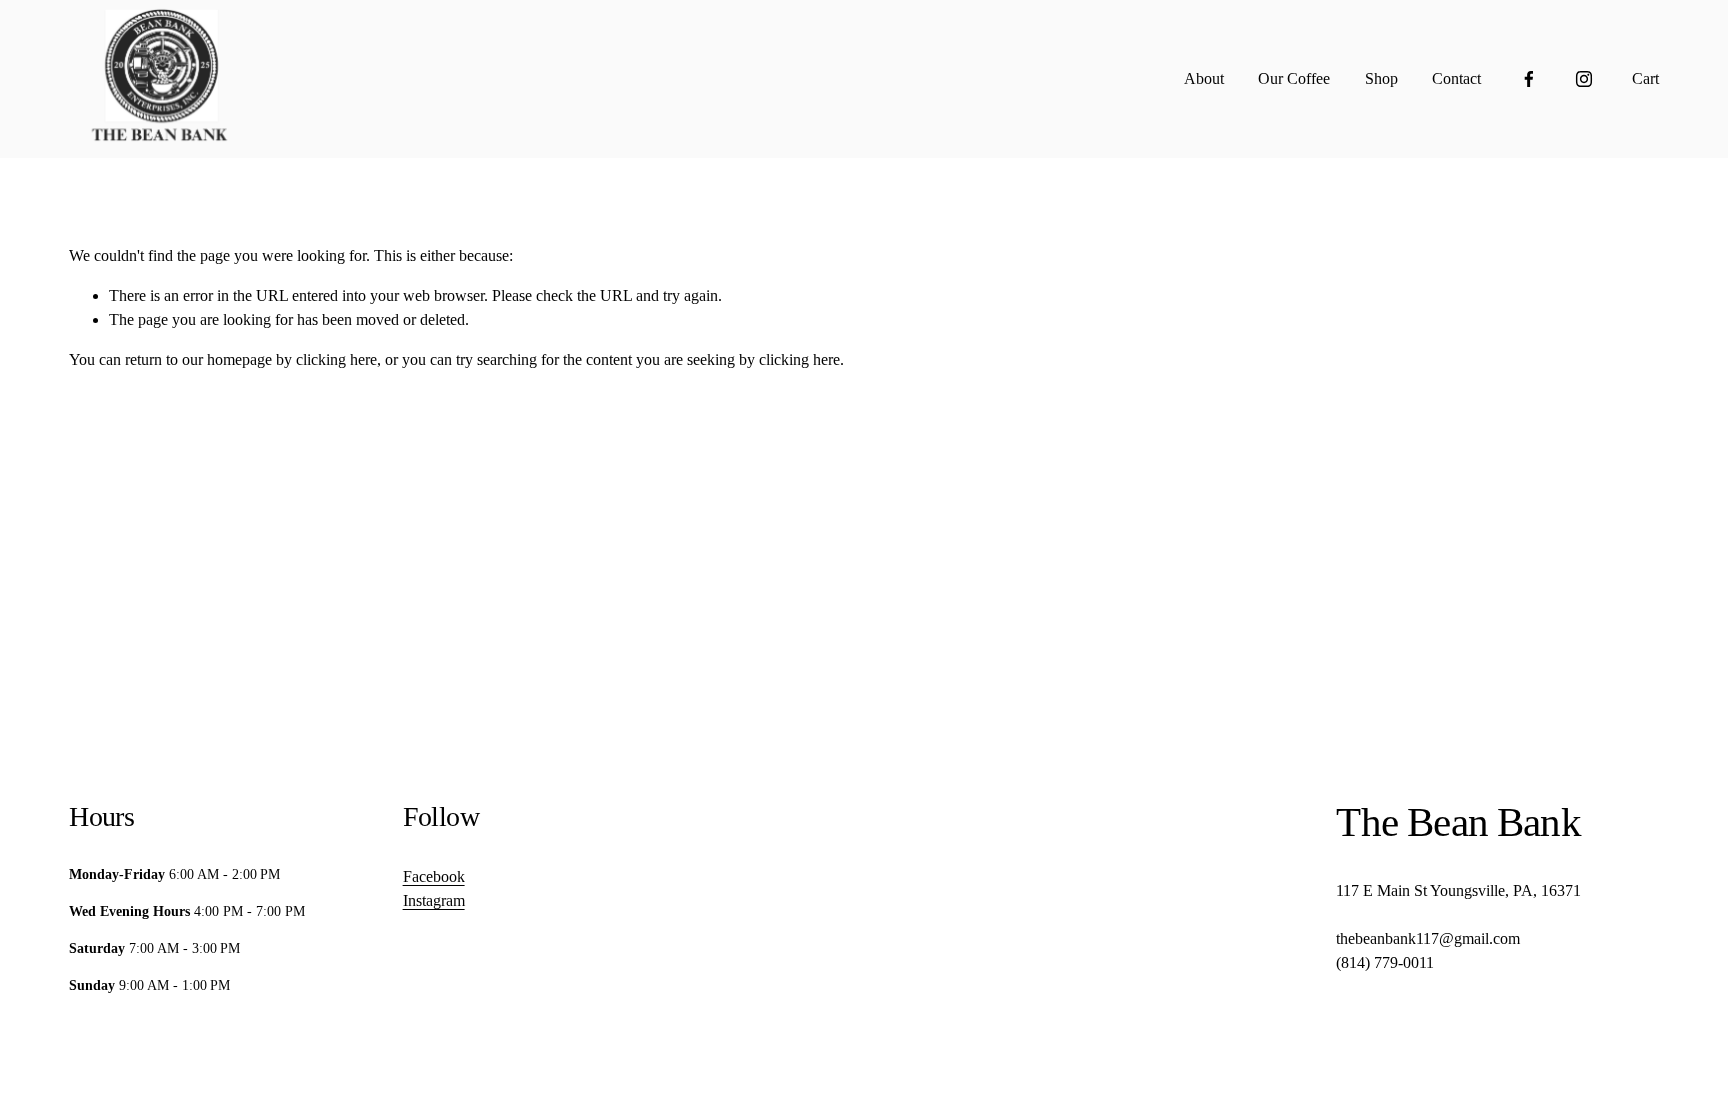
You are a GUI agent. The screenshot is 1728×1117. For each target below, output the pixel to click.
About (1204, 78)
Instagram (434, 900)
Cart (1645, 78)
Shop (1381, 78)
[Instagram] (1584, 79)
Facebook (434, 876)
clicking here (336, 359)
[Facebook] (1529, 79)
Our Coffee (1294, 78)
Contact (1456, 78)
